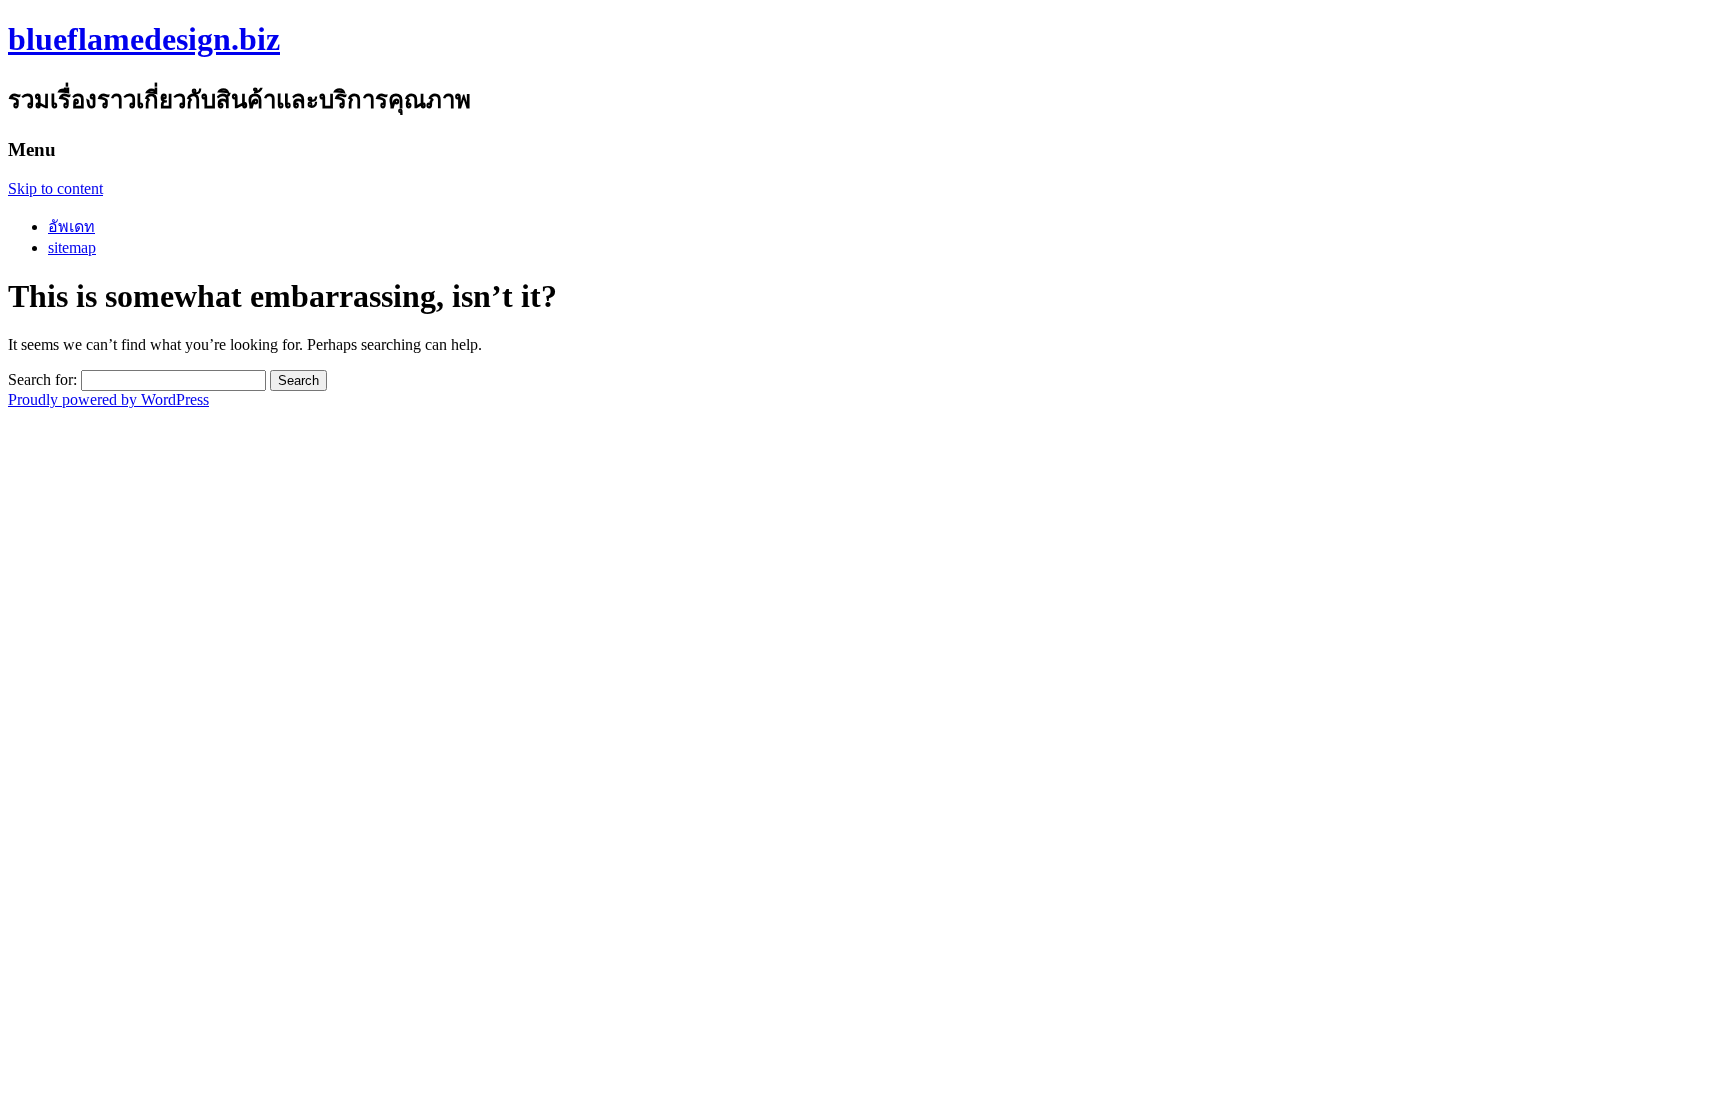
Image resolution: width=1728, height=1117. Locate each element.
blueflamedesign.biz (144, 39)
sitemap (72, 247)
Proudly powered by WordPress (108, 399)
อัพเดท (71, 226)
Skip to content (55, 188)
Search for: (42, 379)
